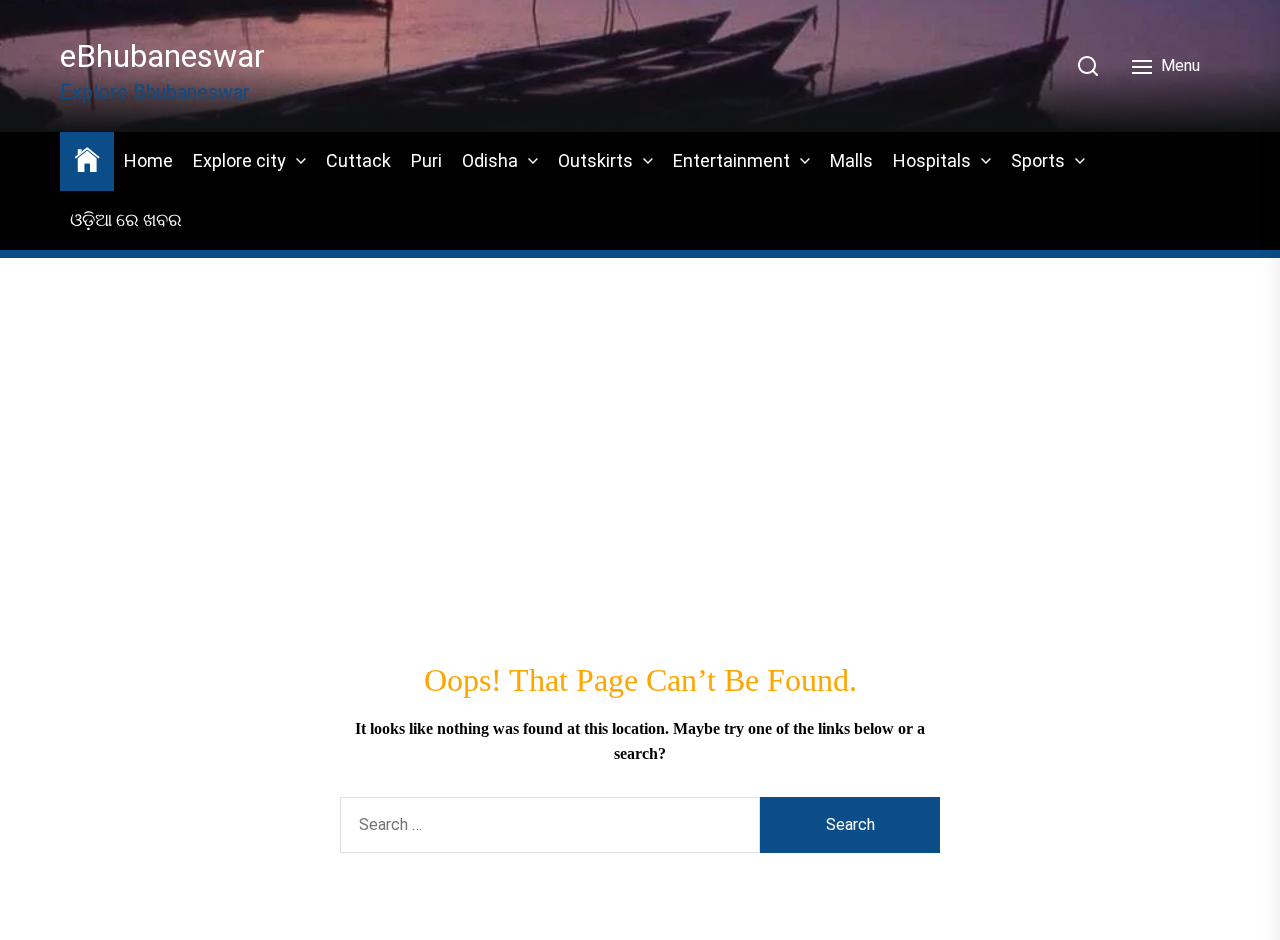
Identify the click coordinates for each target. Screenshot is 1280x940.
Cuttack (358, 160)
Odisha (490, 160)
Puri (426, 160)
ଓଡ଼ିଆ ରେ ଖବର (126, 219)
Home (148, 160)
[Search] (1088, 66)
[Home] (87, 158)
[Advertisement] (640, 400)
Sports (1038, 160)
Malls (851, 160)
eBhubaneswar (162, 56)
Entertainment (731, 160)
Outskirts (595, 160)
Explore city (239, 160)
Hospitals (932, 160)
